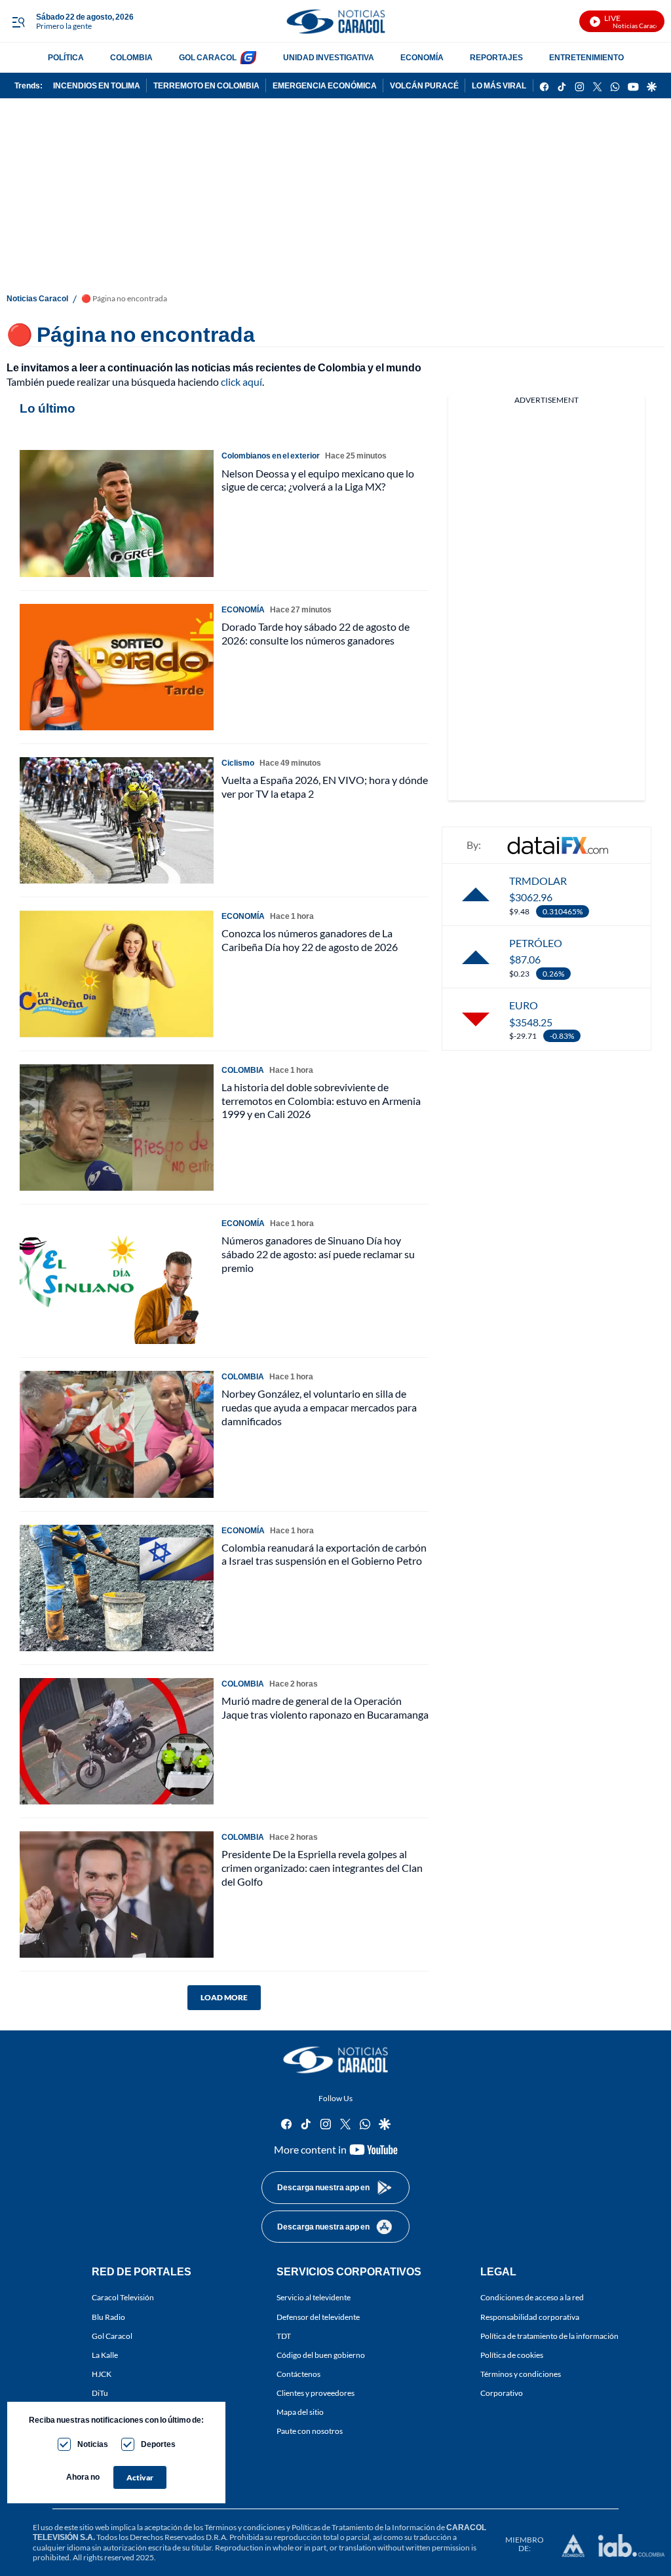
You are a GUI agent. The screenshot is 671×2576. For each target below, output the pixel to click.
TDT (284, 2336)
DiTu (100, 2393)
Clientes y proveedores (316, 2393)
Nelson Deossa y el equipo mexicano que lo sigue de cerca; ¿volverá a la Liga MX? (318, 480)
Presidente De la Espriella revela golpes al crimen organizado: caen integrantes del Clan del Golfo (322, 1868)
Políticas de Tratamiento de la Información (363, 2527)
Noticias (93, 2444)
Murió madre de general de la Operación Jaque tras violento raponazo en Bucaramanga (325, 1708)
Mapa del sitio (300, 2413)
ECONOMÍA (422, 57)
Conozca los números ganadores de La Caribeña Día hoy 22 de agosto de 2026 (310, 940)
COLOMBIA (131, 57)
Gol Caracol (112, 2336)
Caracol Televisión (123, 2298)
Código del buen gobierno (321, 2355)
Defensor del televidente (318, 2317)
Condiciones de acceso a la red (532, 2298)
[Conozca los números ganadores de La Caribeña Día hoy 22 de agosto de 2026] (117, 974)
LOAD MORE (224, 1997)
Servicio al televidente (314, 2298)
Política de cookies (512, 2355)
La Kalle (105, 2355)
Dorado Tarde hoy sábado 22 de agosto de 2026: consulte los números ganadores (316, 633)
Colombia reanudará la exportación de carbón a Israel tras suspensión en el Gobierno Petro (324, 1554)
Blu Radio (108, 2317)
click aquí (241, 382)
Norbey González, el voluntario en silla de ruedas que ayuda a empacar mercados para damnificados (319, 1407)
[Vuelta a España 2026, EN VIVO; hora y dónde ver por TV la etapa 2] (117, 820)
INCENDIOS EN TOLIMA (97, 85)
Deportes (158, 2444)
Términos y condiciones (521, 2374)
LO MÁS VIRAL (499, 85)
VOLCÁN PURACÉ (424, 85)
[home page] (335, 21)
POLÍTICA (66, 57)
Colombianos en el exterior (271, 456)
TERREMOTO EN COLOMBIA (206, 85)
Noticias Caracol (37, 298)
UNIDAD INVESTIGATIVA (329, 57)
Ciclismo (238, 763)
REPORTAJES (496, 57)
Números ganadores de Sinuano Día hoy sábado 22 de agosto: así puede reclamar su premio (318, 1254)
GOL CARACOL (208, 57)
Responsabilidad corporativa (530, 2317)
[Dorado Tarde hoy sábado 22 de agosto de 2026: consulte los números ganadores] (117, 667)
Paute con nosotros (310, 2432)
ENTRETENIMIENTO (586, 57)
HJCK (102, 2374)
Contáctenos (298, 2374)
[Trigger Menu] (18, 22)
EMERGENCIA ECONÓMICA (325, 85)
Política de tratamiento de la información (549, 2336)
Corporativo (502, 2393)
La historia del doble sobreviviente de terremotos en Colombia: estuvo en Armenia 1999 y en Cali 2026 (321, 1101)
